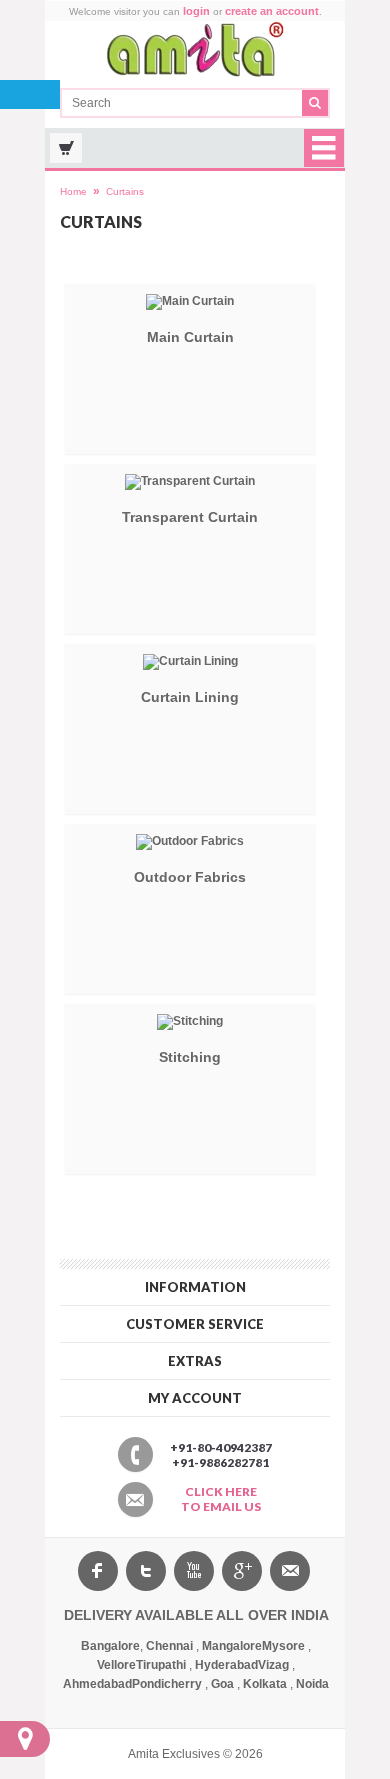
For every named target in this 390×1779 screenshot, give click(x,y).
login (196, 11)
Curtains (125, 191)
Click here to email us (221, 1499)
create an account (272, 11)
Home (73, 191)
